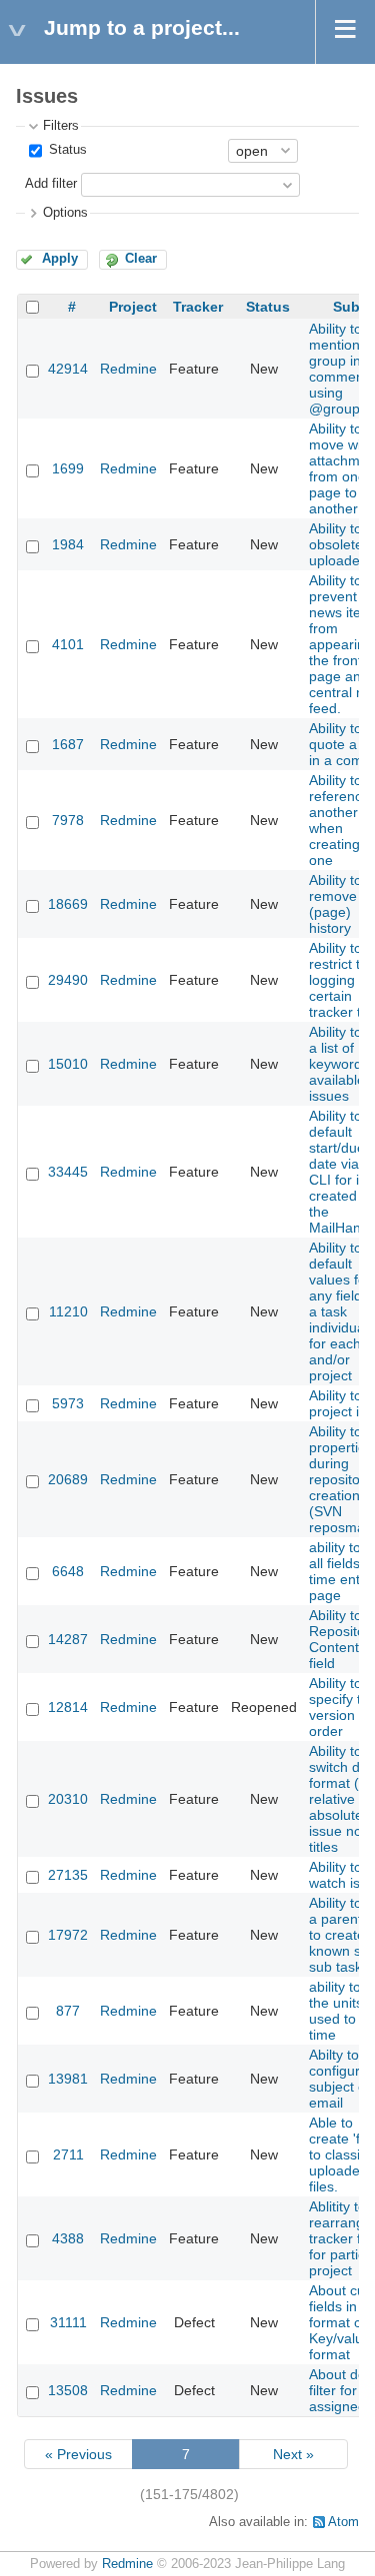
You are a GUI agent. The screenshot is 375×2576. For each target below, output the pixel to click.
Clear (141, 259)
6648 (68, 1571)
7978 (68, 820)
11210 (68, 1311)
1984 (68, 544)
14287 (68, 1639)
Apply (60, 259)
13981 (68, 2079)
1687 (68, 744)
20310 (68, 1799)
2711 (68, 2154)
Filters (61, 126)
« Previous (78, 2454)
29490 (68, 980)
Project (133, 307)
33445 (68, 1172)
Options (65, 213)
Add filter (51, 184)
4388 (68, 2238)
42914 (68, 369)
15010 (68, 1064)
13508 (68, 2390)
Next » (293, 2454)
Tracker (198, 307)
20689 (68, 1479)
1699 (68, 468)
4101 (68, 644)
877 (68, 2011)
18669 (68, 904)
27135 (68, 1875)
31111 (68, 2322)
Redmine (128, 369)
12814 (68, 1707)
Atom (343, 2522)
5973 (68, 1403)
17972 (68, 1935)
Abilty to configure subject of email (339, 2079)
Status (66, 150)
